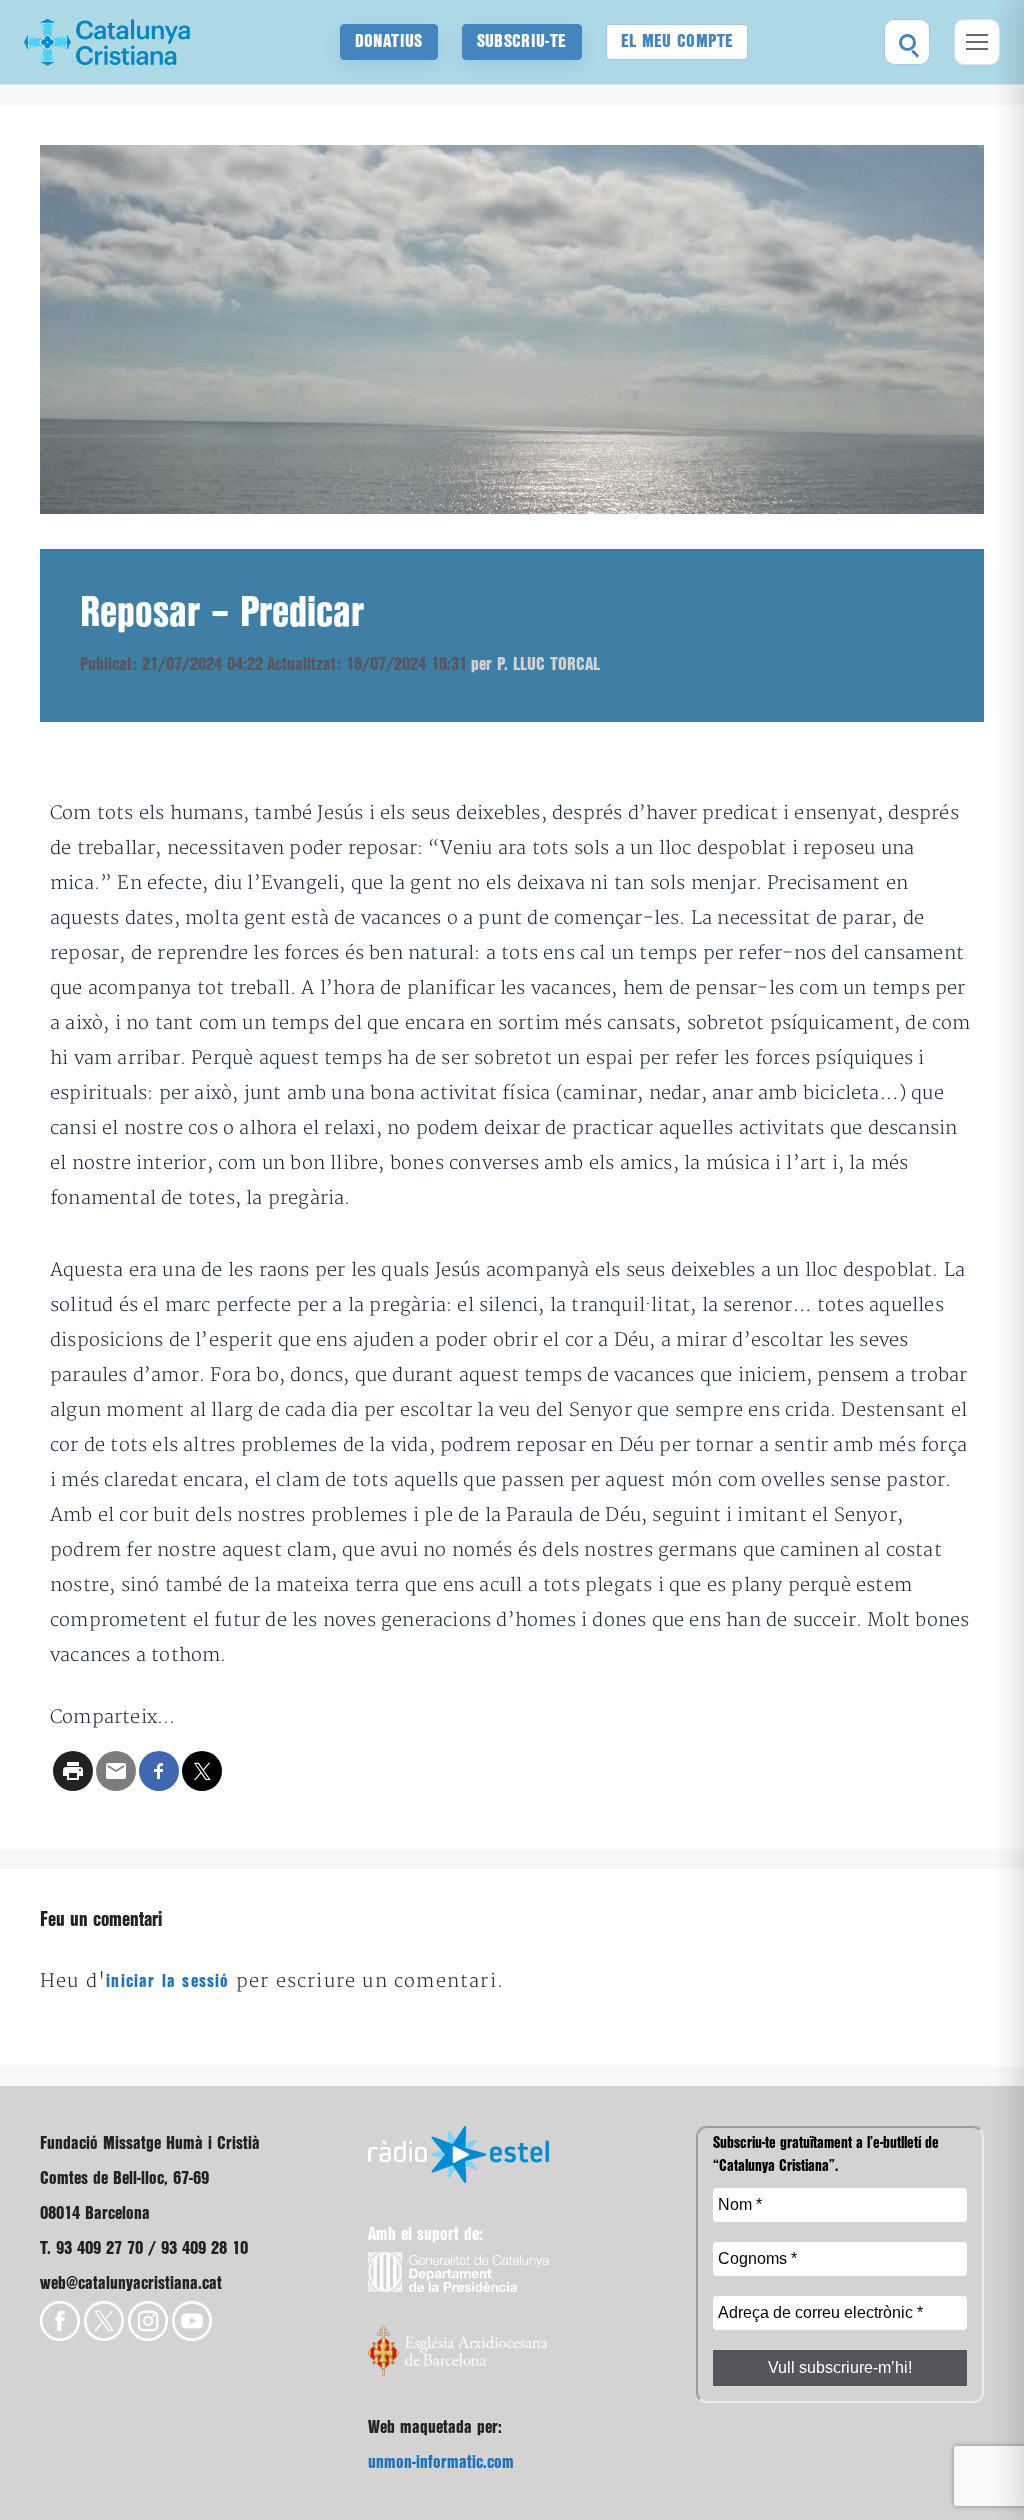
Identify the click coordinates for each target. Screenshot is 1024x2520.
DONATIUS (389, 41)
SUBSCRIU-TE (522, 41)
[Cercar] (907, 42)
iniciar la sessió (167, 1981)
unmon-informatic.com (441, 2462)
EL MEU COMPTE (677, 41)
